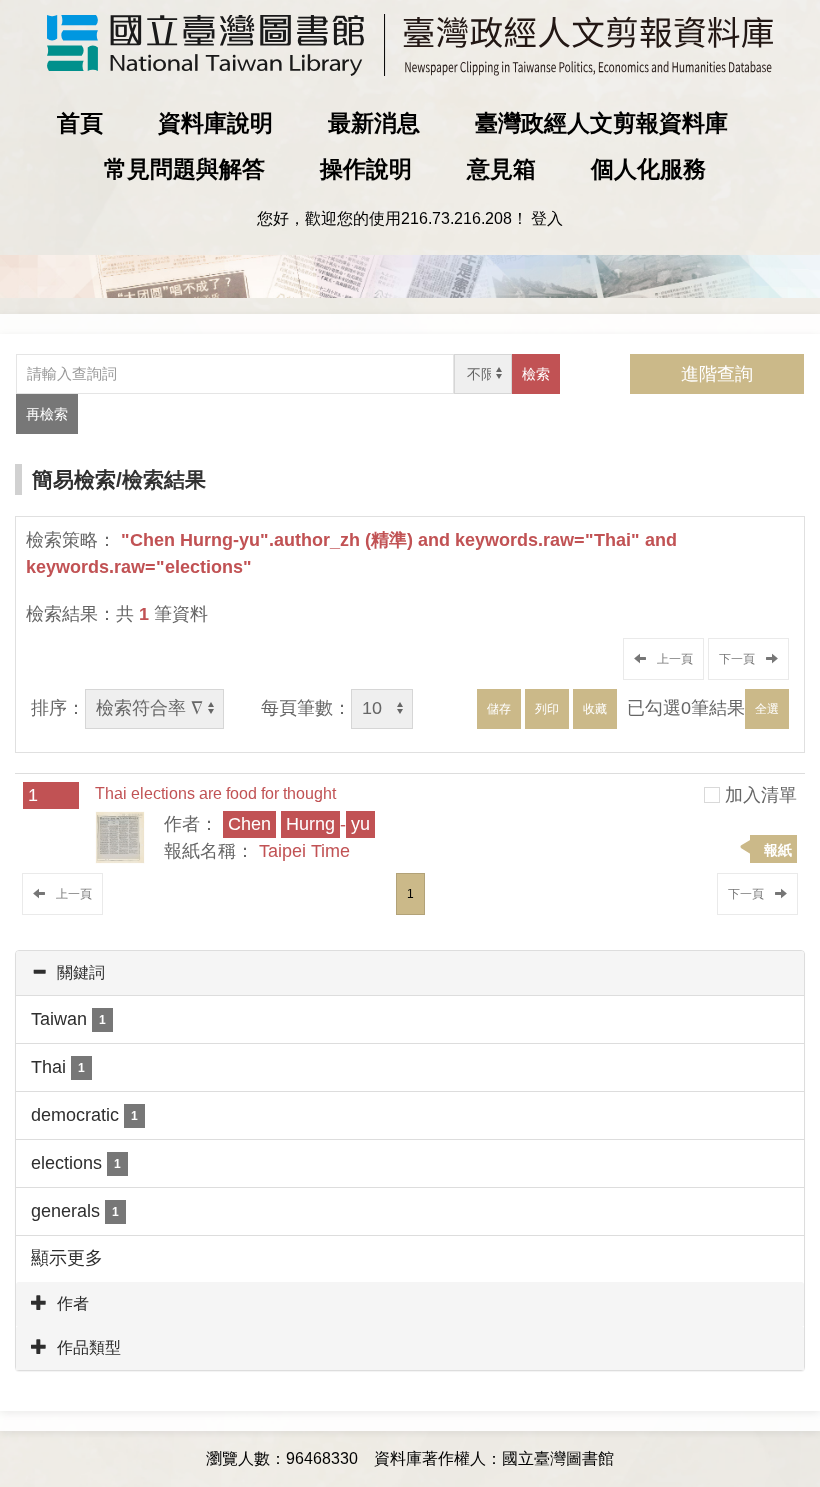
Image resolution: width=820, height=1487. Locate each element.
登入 (547, 218)
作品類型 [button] (89, 1347)
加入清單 (761, 795)
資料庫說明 (215, 123)
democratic (84, 1115)
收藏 (595, 709)
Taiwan (68, 1019)
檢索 (536, 374)
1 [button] (410, 894)
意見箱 (501, 169)
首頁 (80, 123)
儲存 (499, 709)
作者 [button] (73, 1303)
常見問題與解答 (184, 169)
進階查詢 (717, 374)
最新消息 (374, 123)
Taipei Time (304, 851)
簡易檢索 (74, 479)
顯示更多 (67, 1258)
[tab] (410, 973)
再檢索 (47, 414)
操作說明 (366, 169)
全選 (767, 709)
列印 (547, 709)
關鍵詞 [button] (81, 972)
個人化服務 (648, 169)
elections (76, 1163)
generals (75, 1211)
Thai (58, 1067)
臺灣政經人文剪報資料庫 (601, 123)
